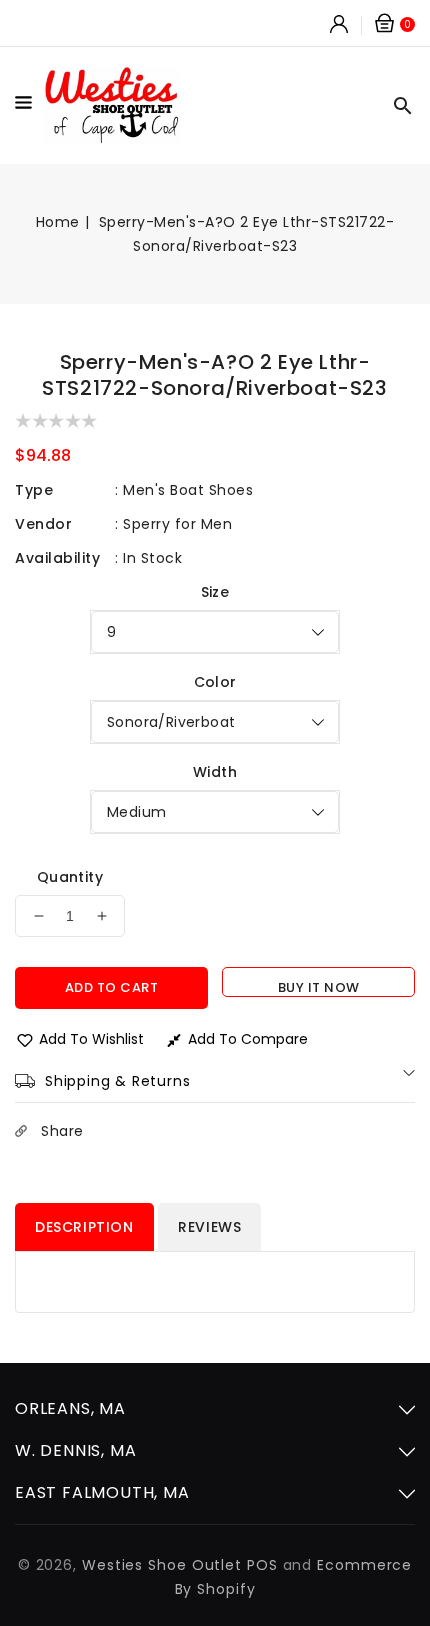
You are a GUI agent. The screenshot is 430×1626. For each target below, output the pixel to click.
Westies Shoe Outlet (162, 1565)
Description (84, 1227)
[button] (28, 106)
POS (262, 1565)
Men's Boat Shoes (188, 490)
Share (62, 1131)
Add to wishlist (91, 1039)
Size (215, 592)
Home (58, 222)
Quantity (70, 877)
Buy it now (319, 987)
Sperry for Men (177, 524)
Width (215, 772)
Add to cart (112, 987)
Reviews (209, 1227)
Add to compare (248, 1039)
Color (215, 682)
